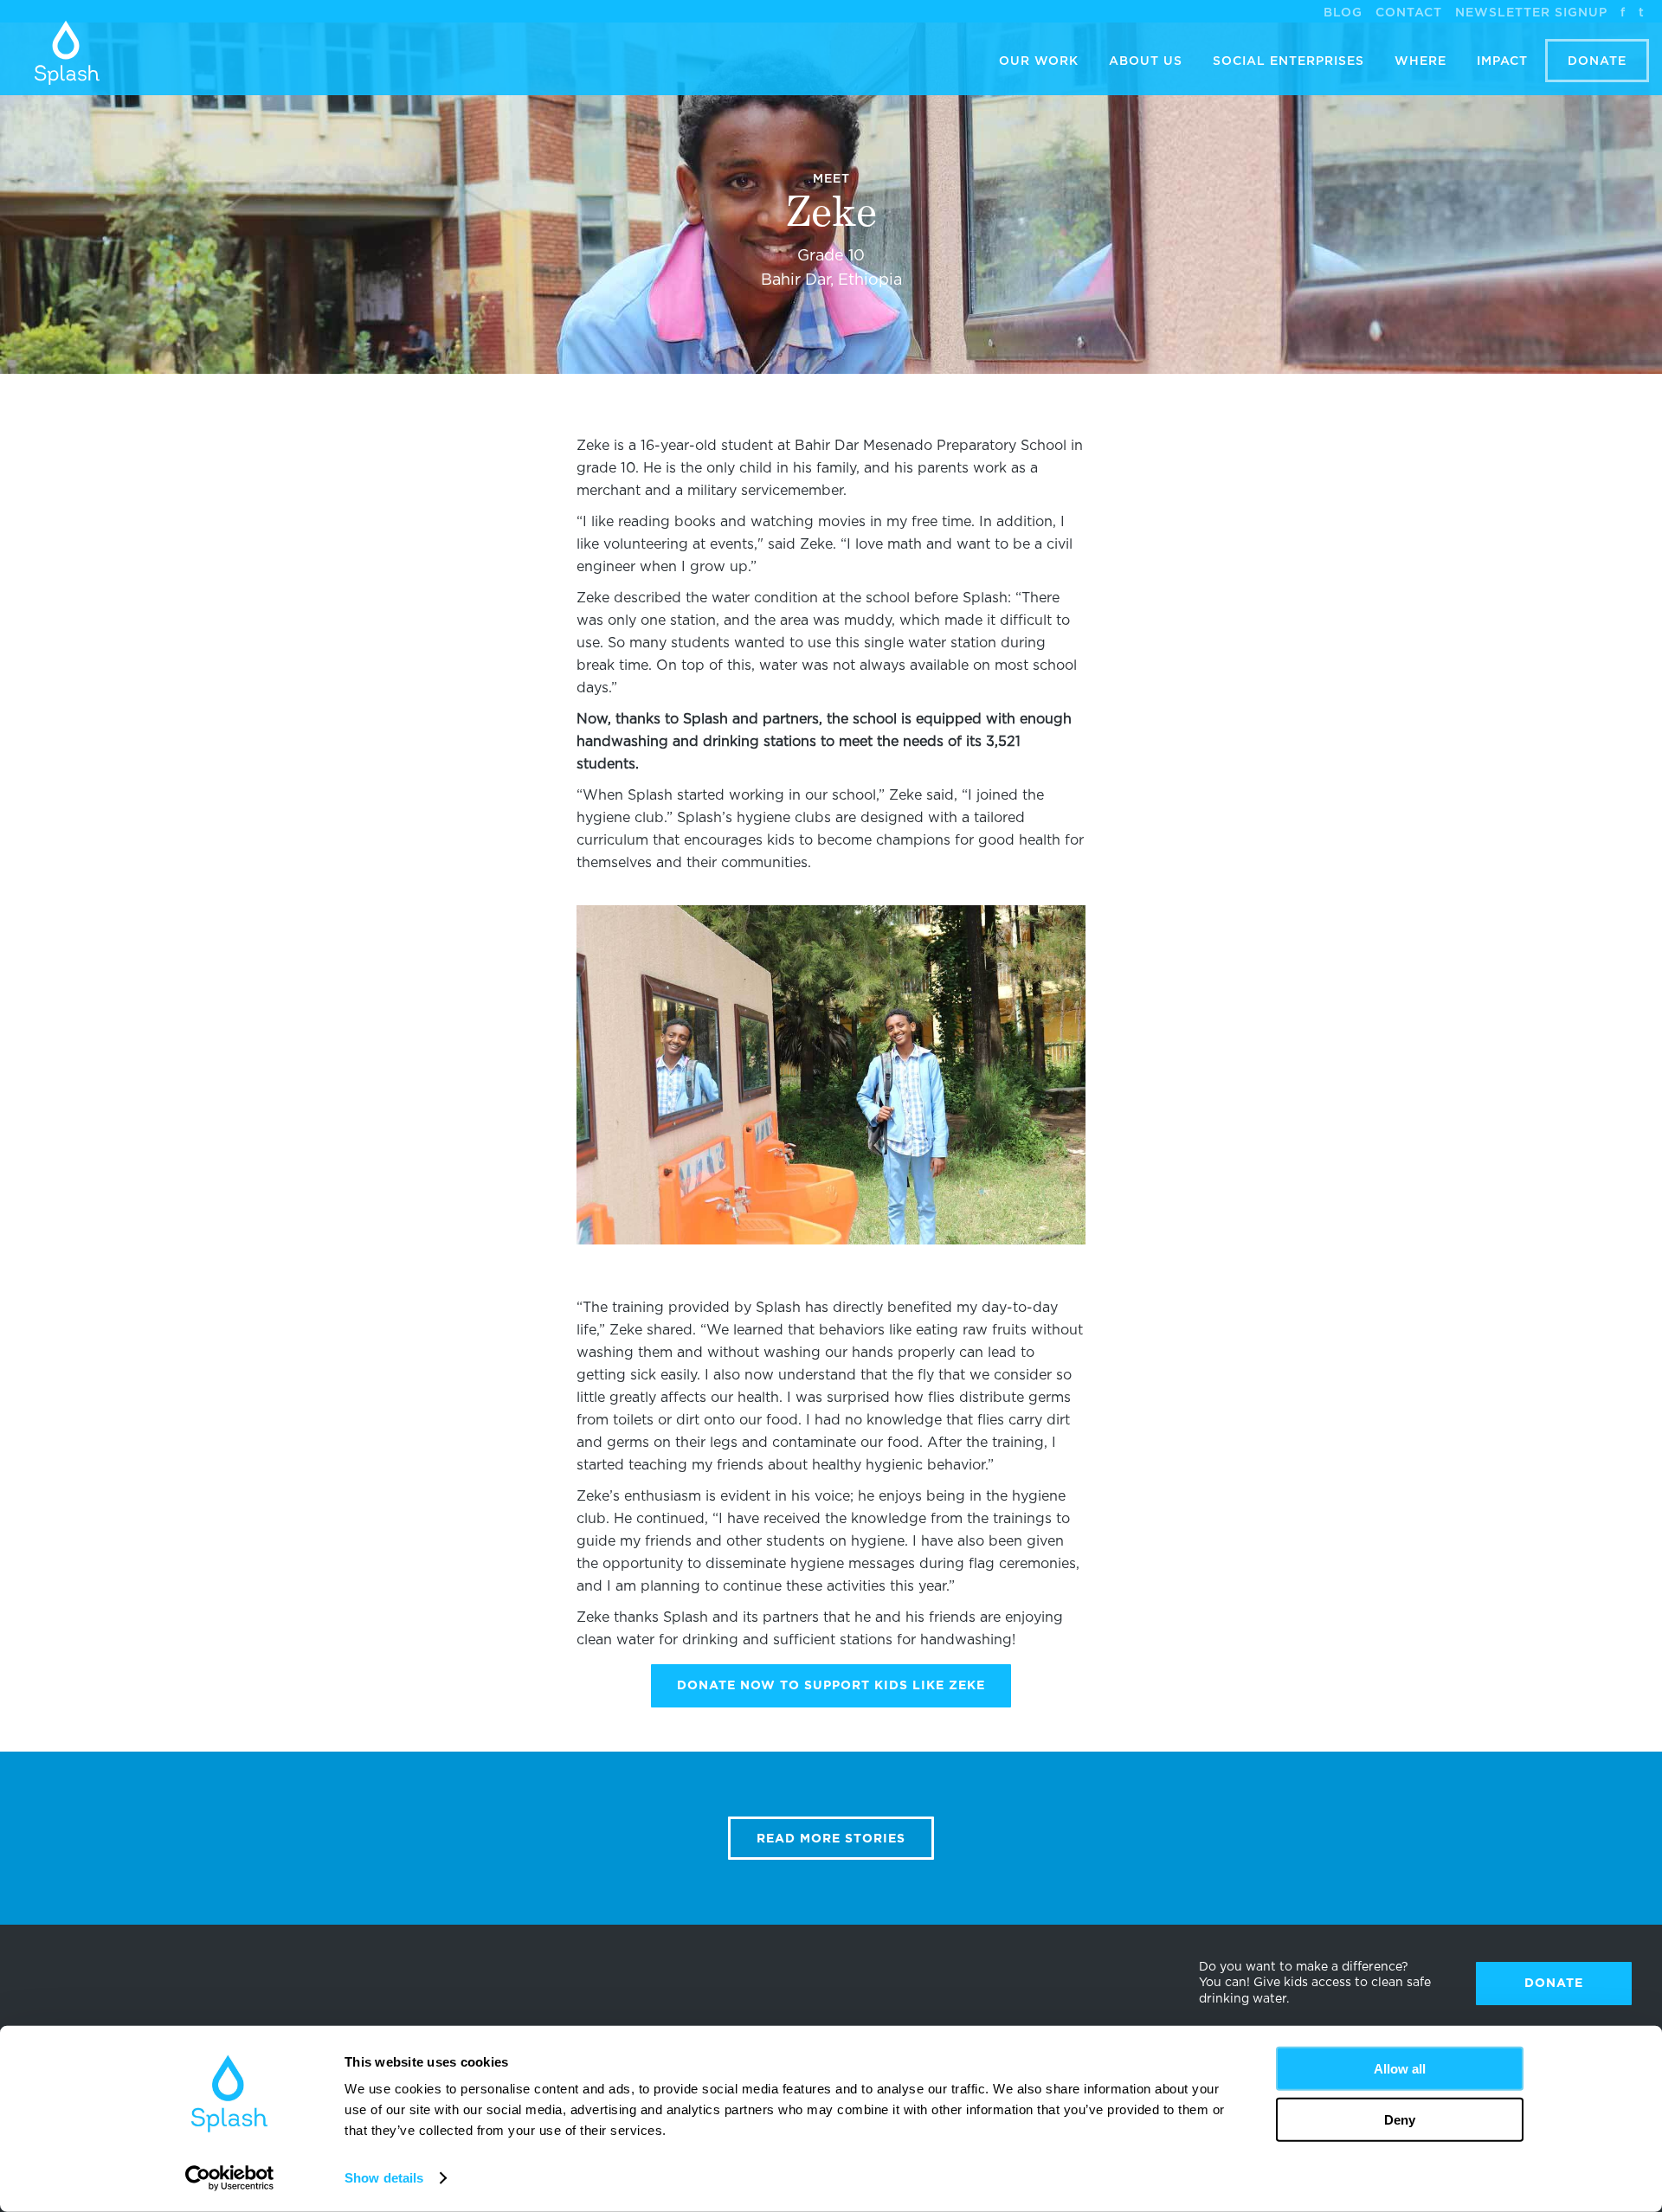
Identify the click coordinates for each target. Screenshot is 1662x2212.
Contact (1409, 13)
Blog (1343, 13)
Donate (1597, 61)
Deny (1400, 2119)
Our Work (1039, 61)
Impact (1502, 61)
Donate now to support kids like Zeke (831, 1686)
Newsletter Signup (1531, 13)
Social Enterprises (1288, 61)
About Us (1146, 61)
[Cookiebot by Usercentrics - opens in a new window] (230, 2178)
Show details (384, 2178)
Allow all (1400, 2069)
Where (1420, 61)
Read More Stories (831, 1839)
